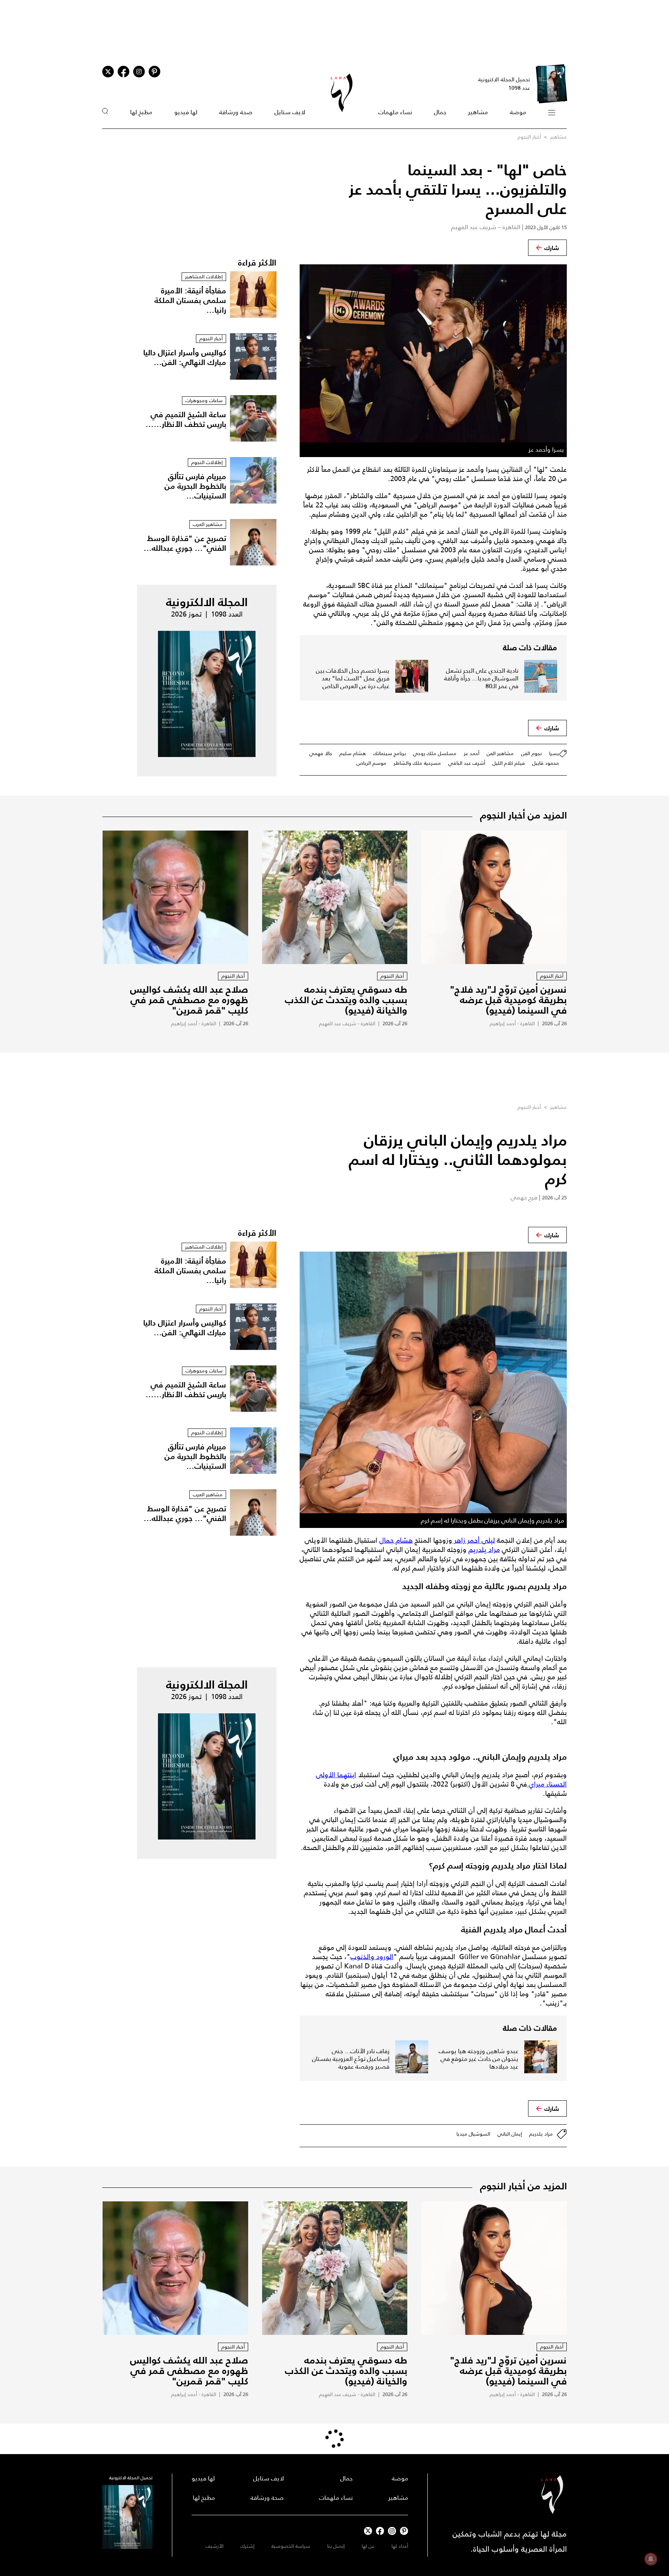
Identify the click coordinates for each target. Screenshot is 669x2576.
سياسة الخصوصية (291, 2546)
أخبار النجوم (529, 137)
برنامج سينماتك (389, 753)
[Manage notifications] (651, 2559)
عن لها (368, 2546)
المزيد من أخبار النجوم (523, 815)
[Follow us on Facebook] (380, 2531)
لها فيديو (186, 112)
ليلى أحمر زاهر (473, 1540)
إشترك (247, 2546)
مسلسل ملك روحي (435, 753)
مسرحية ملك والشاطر (417, 763)
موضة (518, 112)
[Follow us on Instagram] (139, 72)
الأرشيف (214, 2546)
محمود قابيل (546, 763)
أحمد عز (472, 753)
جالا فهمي (321, 753)
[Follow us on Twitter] (108, 72)
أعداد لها (400, 2546)
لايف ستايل (290, 112)
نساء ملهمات (395, 112)
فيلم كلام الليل (509, 763)
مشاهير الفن (500, 753)
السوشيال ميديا (473, 2134)
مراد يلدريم (484, 1550)
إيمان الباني (510, 2134)
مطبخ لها (141, 112)
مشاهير (478, 112)
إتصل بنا (336, 2546)
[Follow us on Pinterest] (154, 72)
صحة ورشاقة (236, 112)
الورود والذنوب (372, 1957)
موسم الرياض (371, 763)
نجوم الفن (531, 753)
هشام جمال (396, 1540)
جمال (440, 112)
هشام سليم (353, 753)
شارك (552, 248)
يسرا (554, 753)
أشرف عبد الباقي (467, 763)
